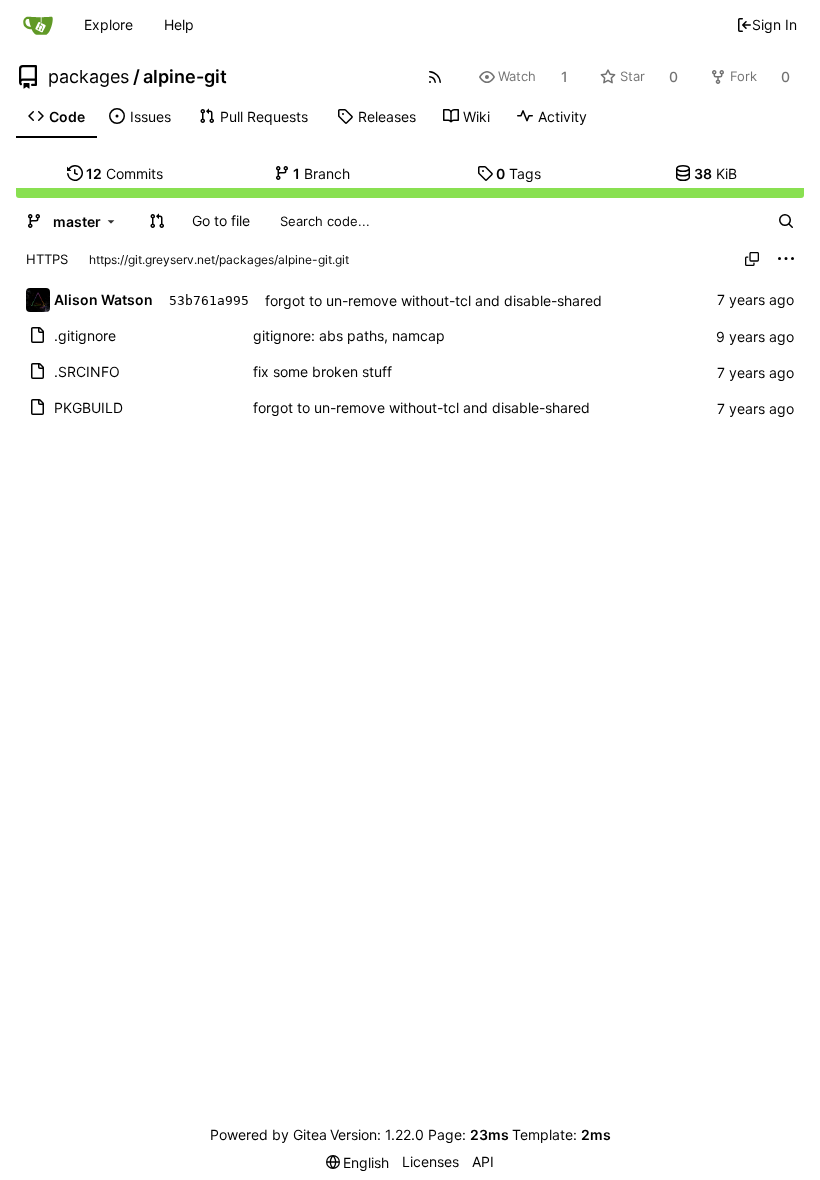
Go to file (221, 220)
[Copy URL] (752, 259)
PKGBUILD (88, 407)
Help (179, 24)
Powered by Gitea (268, 1134)
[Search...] (786, 221)
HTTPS (47, 259)
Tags (518, 173)
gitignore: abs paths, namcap (349, 335)
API (483, 1161)
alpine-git (185, 77)
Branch (321, 173)
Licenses (430, 1161)
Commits (124, 173)
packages (88, 77)
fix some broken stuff (322, 371)
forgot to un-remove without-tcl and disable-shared (433, 300)
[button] (157, 221)
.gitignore (85, 335)
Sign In (774, 24)
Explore (108, 24)
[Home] (38, 25)
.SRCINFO (87, 371)
